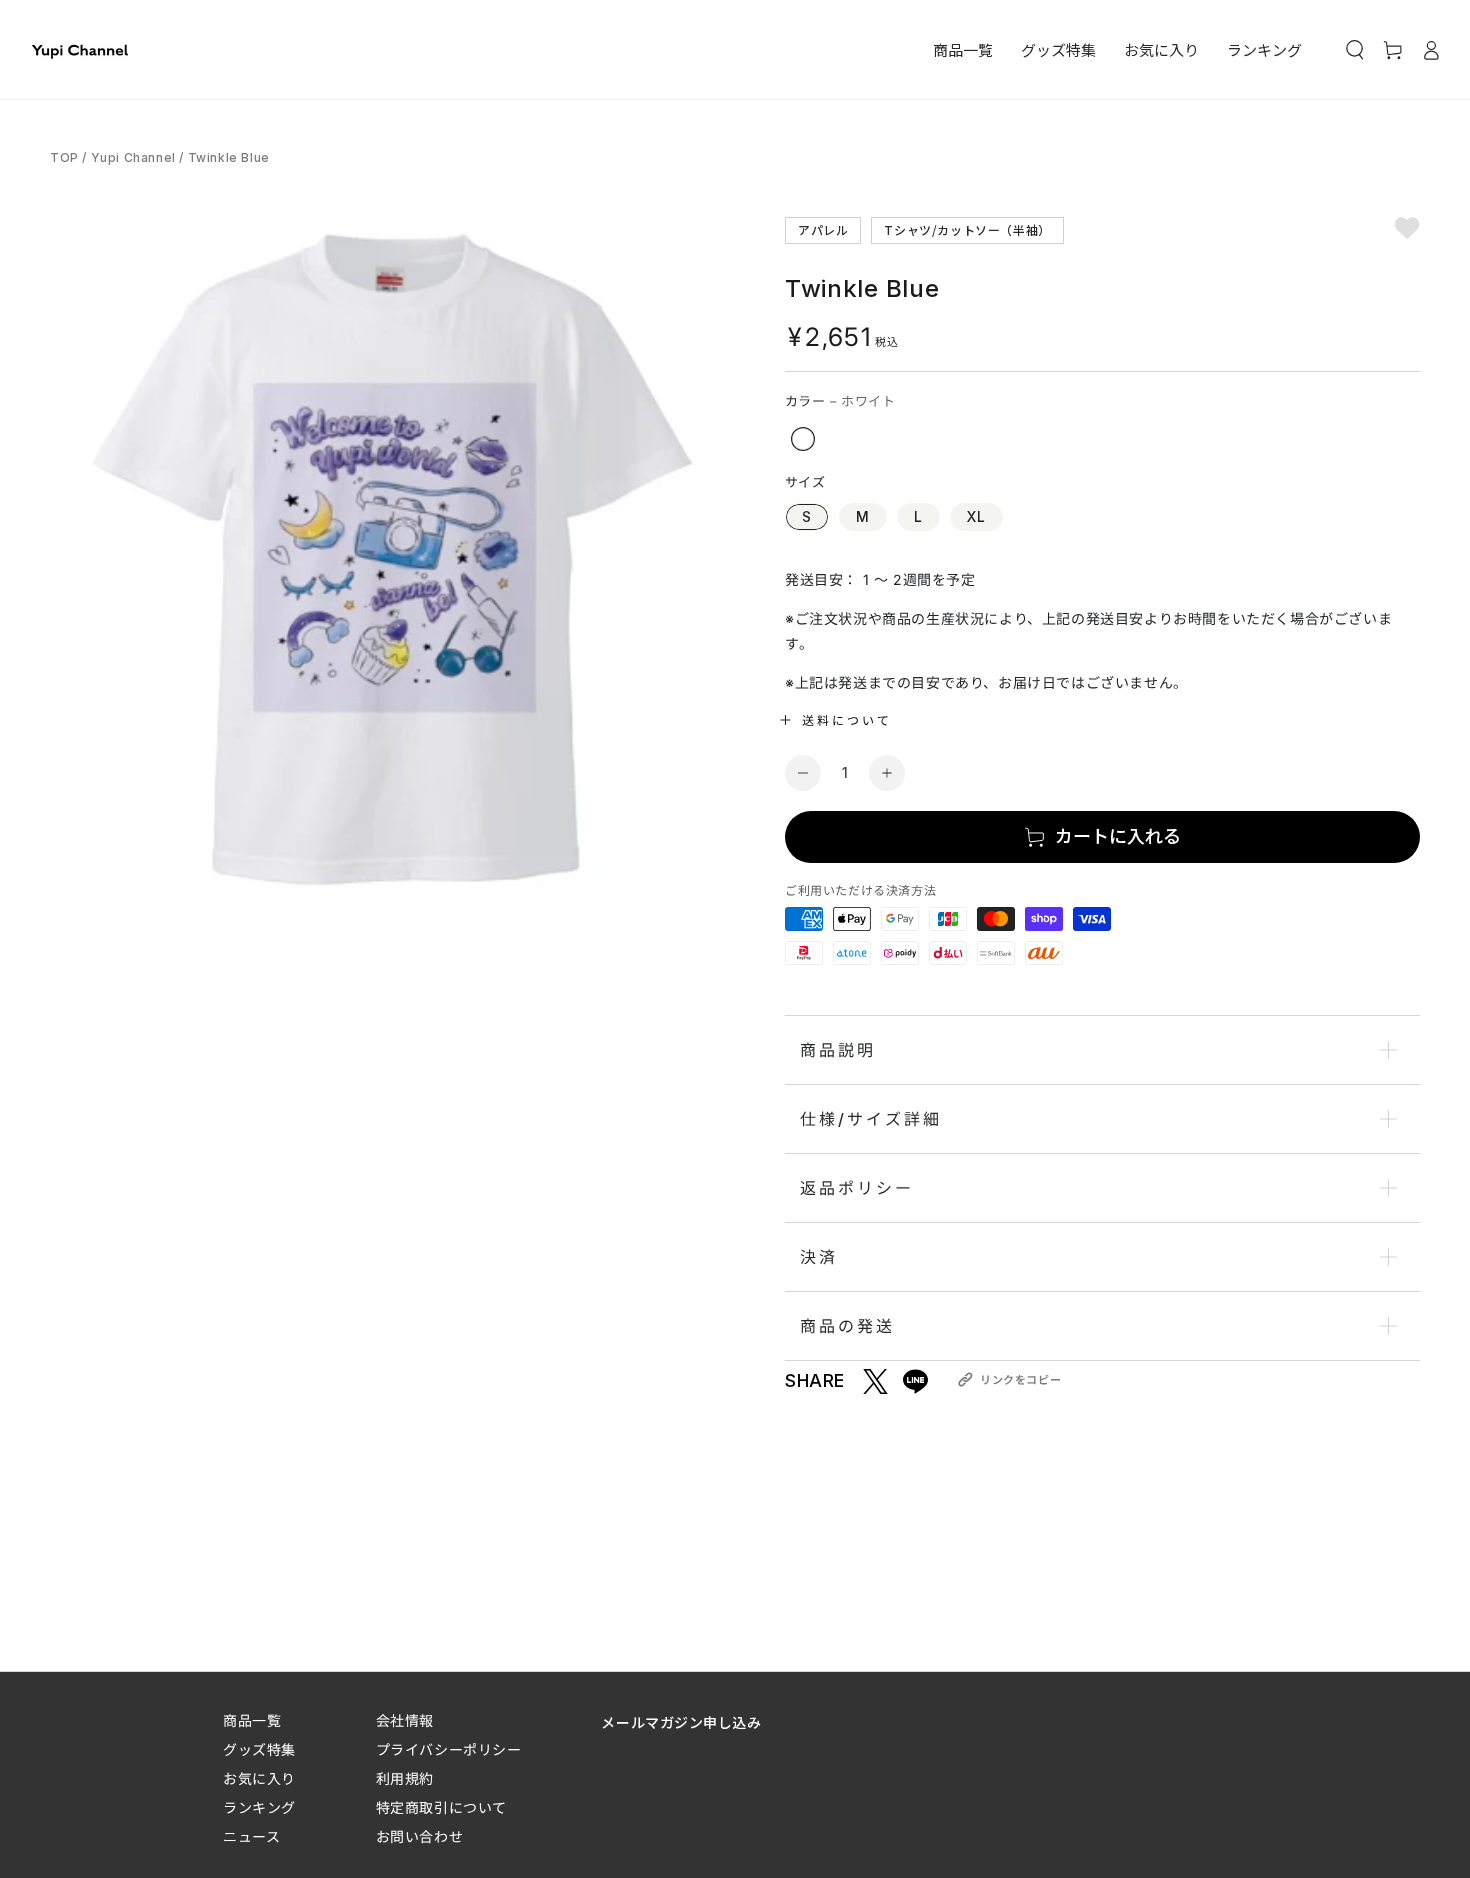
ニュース (251, 1836)
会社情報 (405, 1720)
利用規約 (405, 1778)
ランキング (259, 1807)
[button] (1355, 50)
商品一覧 (252, 1720)
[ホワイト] (803, 439)
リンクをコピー (1020, 1380)
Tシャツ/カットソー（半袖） (967, 229)
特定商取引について (441, 1807)
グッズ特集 (259, 1749)
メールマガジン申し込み (681, 1722)
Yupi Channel (133, 157)
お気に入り (259, 1778)
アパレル (823, 229)
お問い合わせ (419, 1836)
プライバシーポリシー (449, 1749)
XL (976, 516)
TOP (66, 157)
